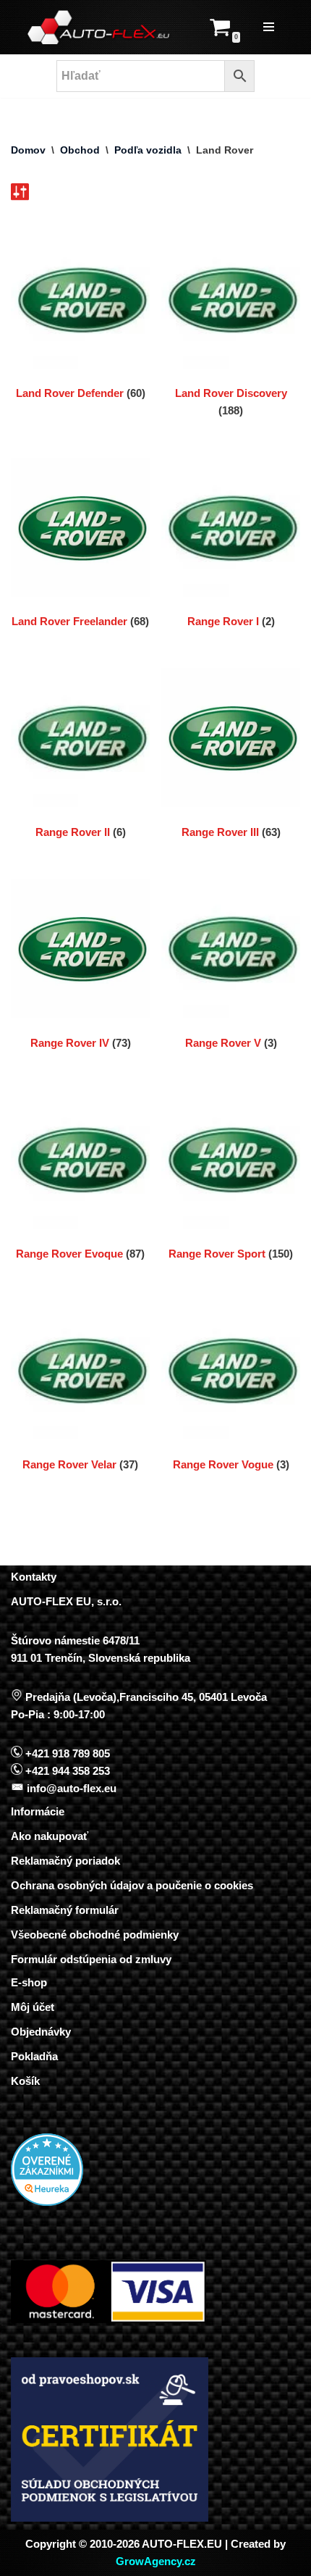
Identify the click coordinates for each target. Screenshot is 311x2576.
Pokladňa (34, 2056)
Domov (28, 150)
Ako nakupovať (50, 1836)
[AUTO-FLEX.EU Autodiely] (99, 27)
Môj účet (33, 2007)
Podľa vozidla (148, 150)
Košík (25, 2081)
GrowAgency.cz (156, 2561)
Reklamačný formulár (65, 1910)
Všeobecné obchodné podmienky (95, 1935)
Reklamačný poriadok (65, 1861)
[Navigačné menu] (269, 27)
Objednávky (41, 2032)
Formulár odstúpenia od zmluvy (91, 1959)
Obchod (80, 150)
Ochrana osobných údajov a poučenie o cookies (132, 1885)
